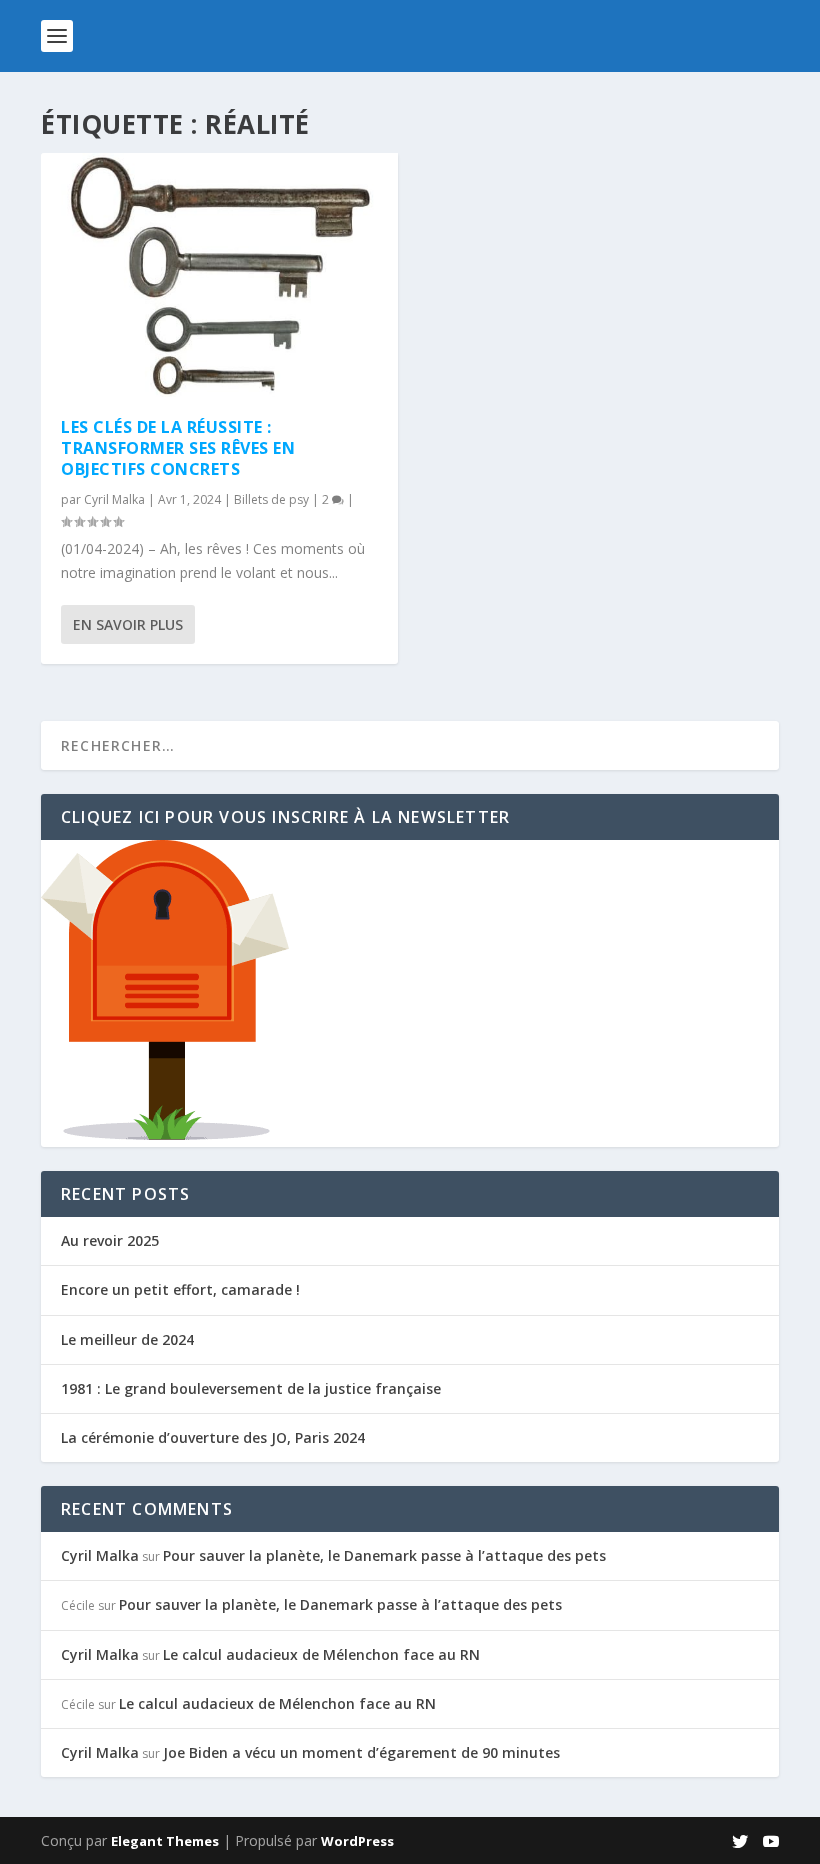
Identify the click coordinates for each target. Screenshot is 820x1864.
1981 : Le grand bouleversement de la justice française (251, 1388)
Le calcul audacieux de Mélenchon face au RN (321, 1654)
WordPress (357, 1841)
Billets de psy (271, 499)
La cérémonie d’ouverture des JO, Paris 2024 (213, 1437)
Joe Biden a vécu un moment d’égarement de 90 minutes (361, 1752)
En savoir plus (128, 624)
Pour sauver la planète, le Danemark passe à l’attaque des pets (384, 1555)
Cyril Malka (114, 499)
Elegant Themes (165, 1841)
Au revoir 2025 (110, 1240)
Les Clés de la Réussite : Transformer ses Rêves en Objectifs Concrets (178, 448)
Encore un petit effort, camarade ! (180, 1289)
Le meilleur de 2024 (127, 1339)
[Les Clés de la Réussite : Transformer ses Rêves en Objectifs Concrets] (219, 275)
